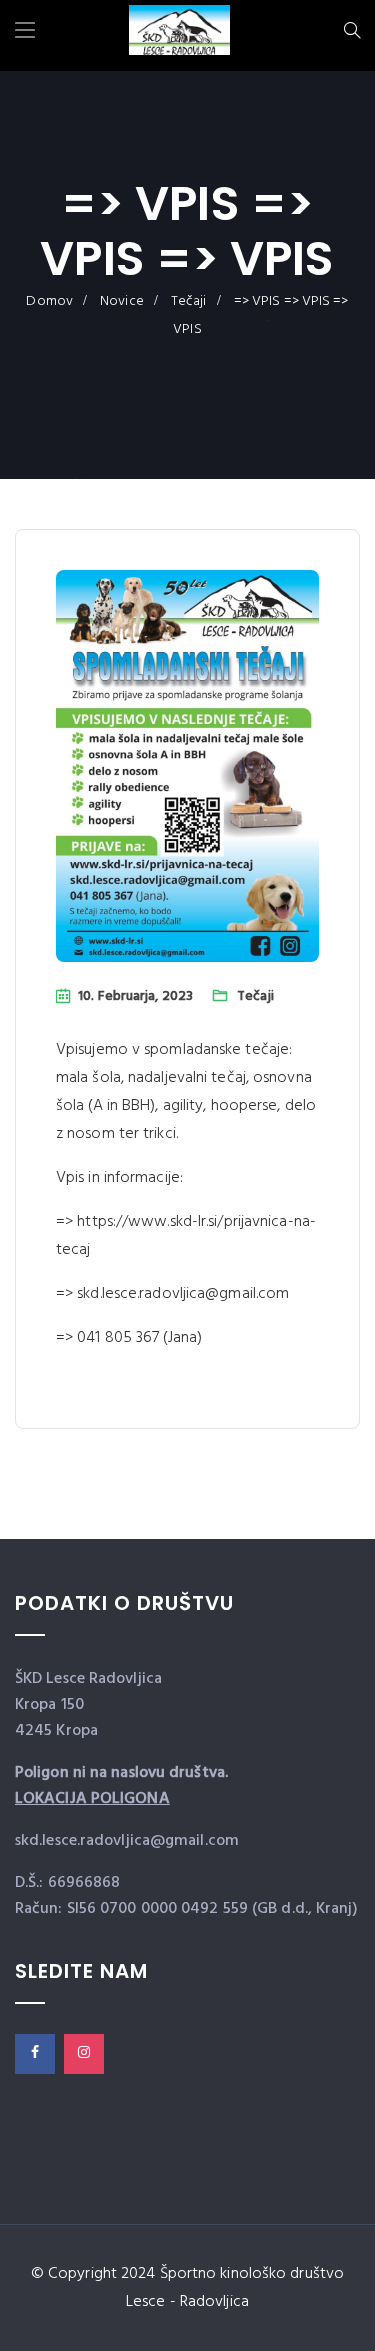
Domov (49, 301)
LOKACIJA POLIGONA (92, 1799)
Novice (122, 301)
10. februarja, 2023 (135, 996)
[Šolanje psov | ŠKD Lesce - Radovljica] (179, 33)
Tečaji (189, 301)
